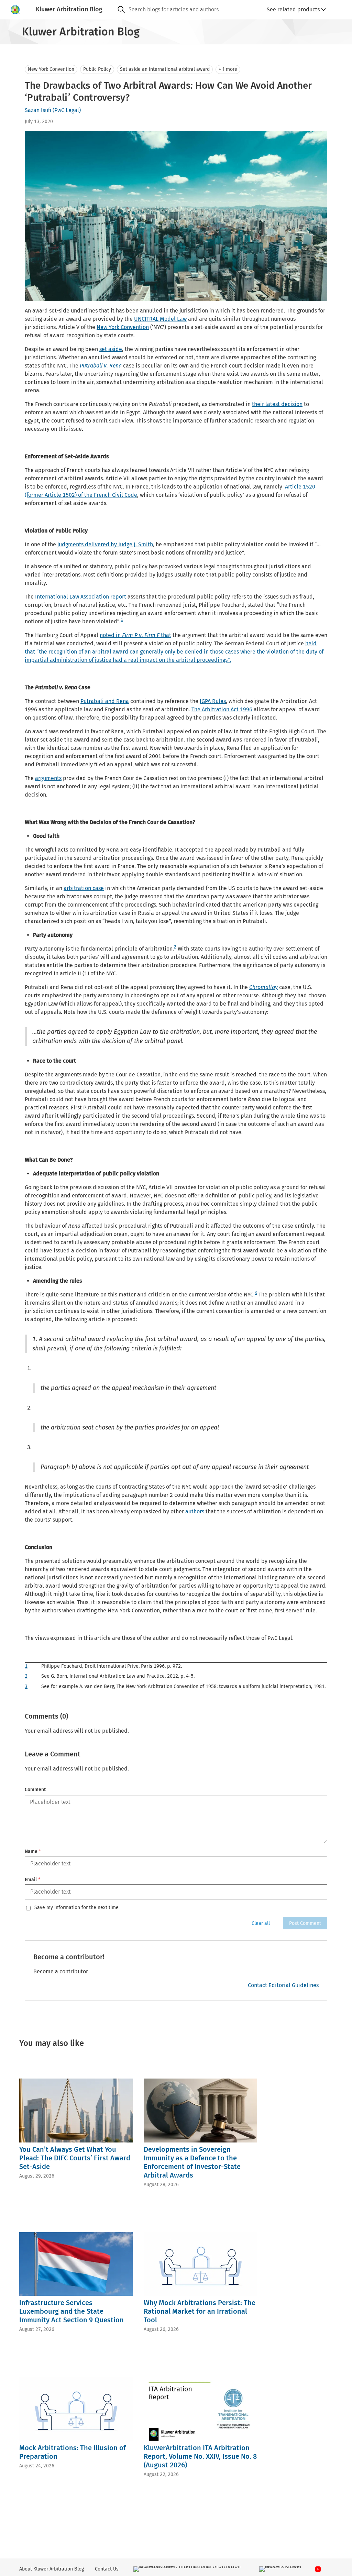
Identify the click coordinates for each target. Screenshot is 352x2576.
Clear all (261, 1923)
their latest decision (277, 404)
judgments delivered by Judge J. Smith (105, 544)
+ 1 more (228, 69)
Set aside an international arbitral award (165, 69)
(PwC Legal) (67, 110)
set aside (111, 349)
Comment (35, 1790)
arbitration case (84, 888)
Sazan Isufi (38, 110)
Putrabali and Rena (105, 701)
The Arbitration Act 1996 (222, 709)
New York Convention (51, 69)
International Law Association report (81, 597)
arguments (48, 778)
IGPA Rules (213, 701)
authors (195, 1511)
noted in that (135, 635)
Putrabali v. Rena (101, 366)
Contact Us (107, 2569)
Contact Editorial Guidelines (283, 1985)
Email (32, 1880)
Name (33, 1851)
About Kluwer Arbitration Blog (52, 2569)
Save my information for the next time (76, 1908)
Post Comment (305, 1923)
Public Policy (97, 69)
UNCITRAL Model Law (160, 319)
